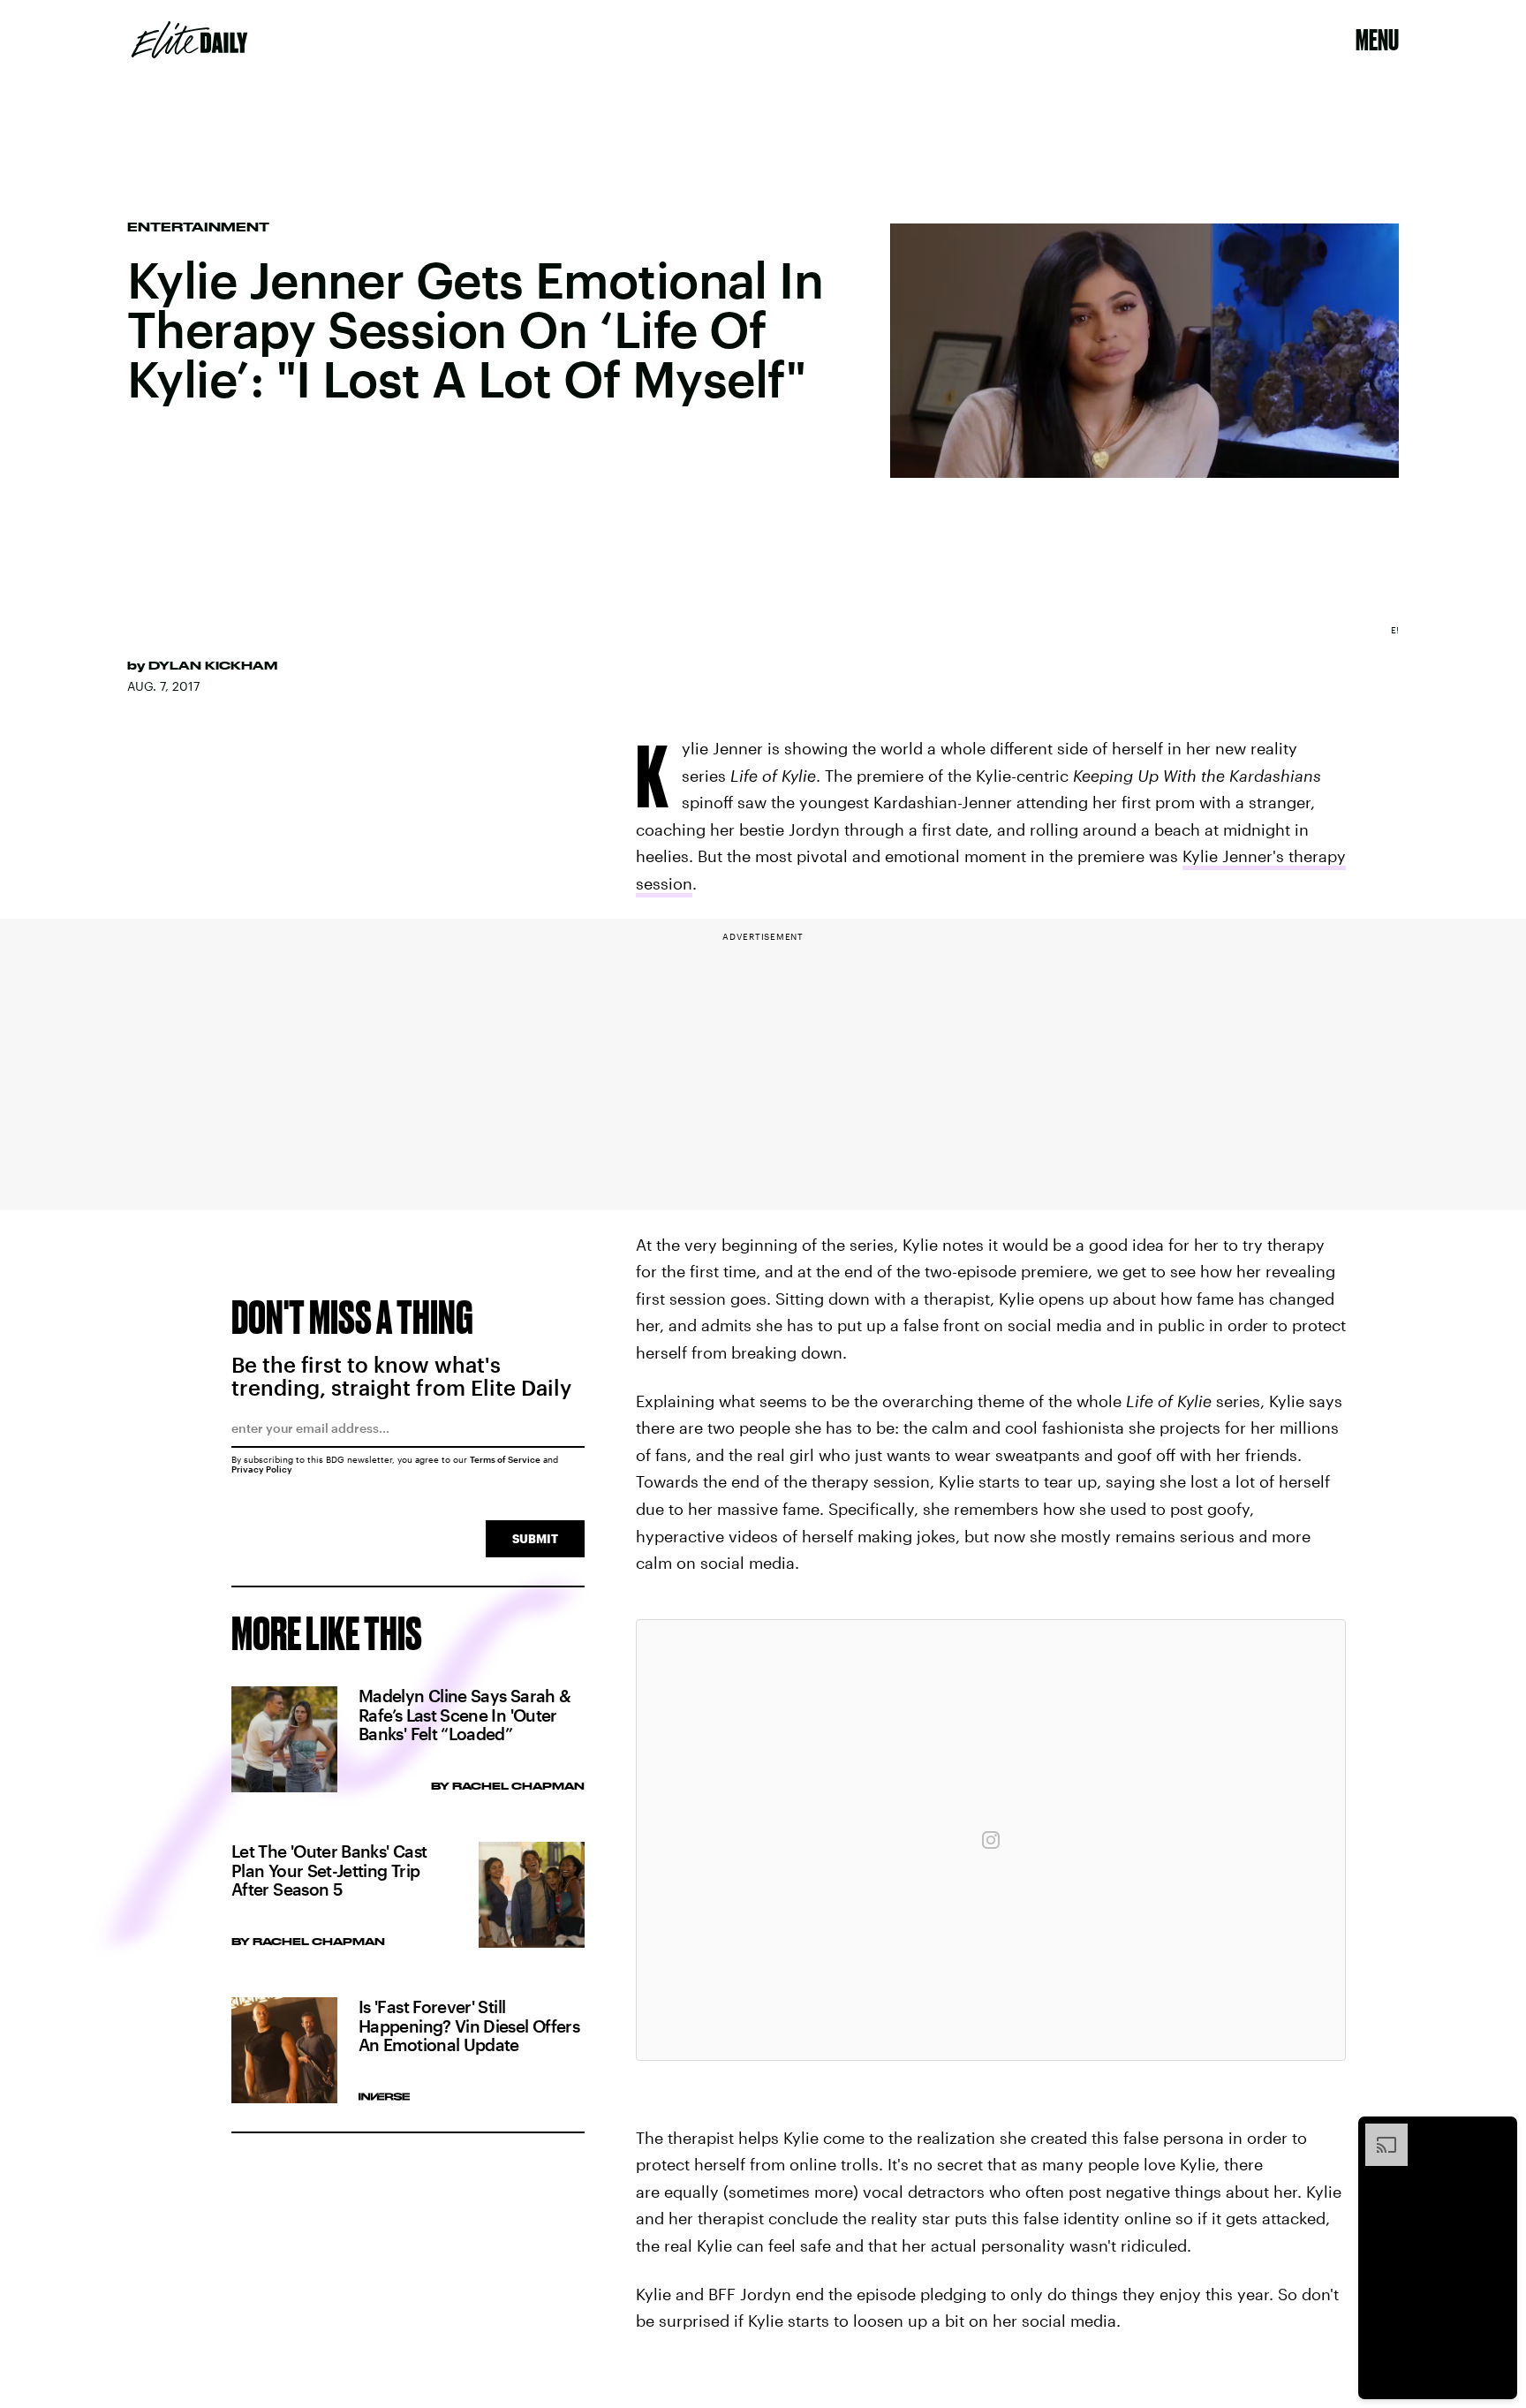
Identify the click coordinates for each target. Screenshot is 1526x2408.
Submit (535, 1538)
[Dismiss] (1498, 2132)
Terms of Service (505, 1459)
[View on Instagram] (991, 1840)
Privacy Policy (262, 1469)
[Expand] (1378, 2132)
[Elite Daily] (189, 40)
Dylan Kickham (213, 665)
